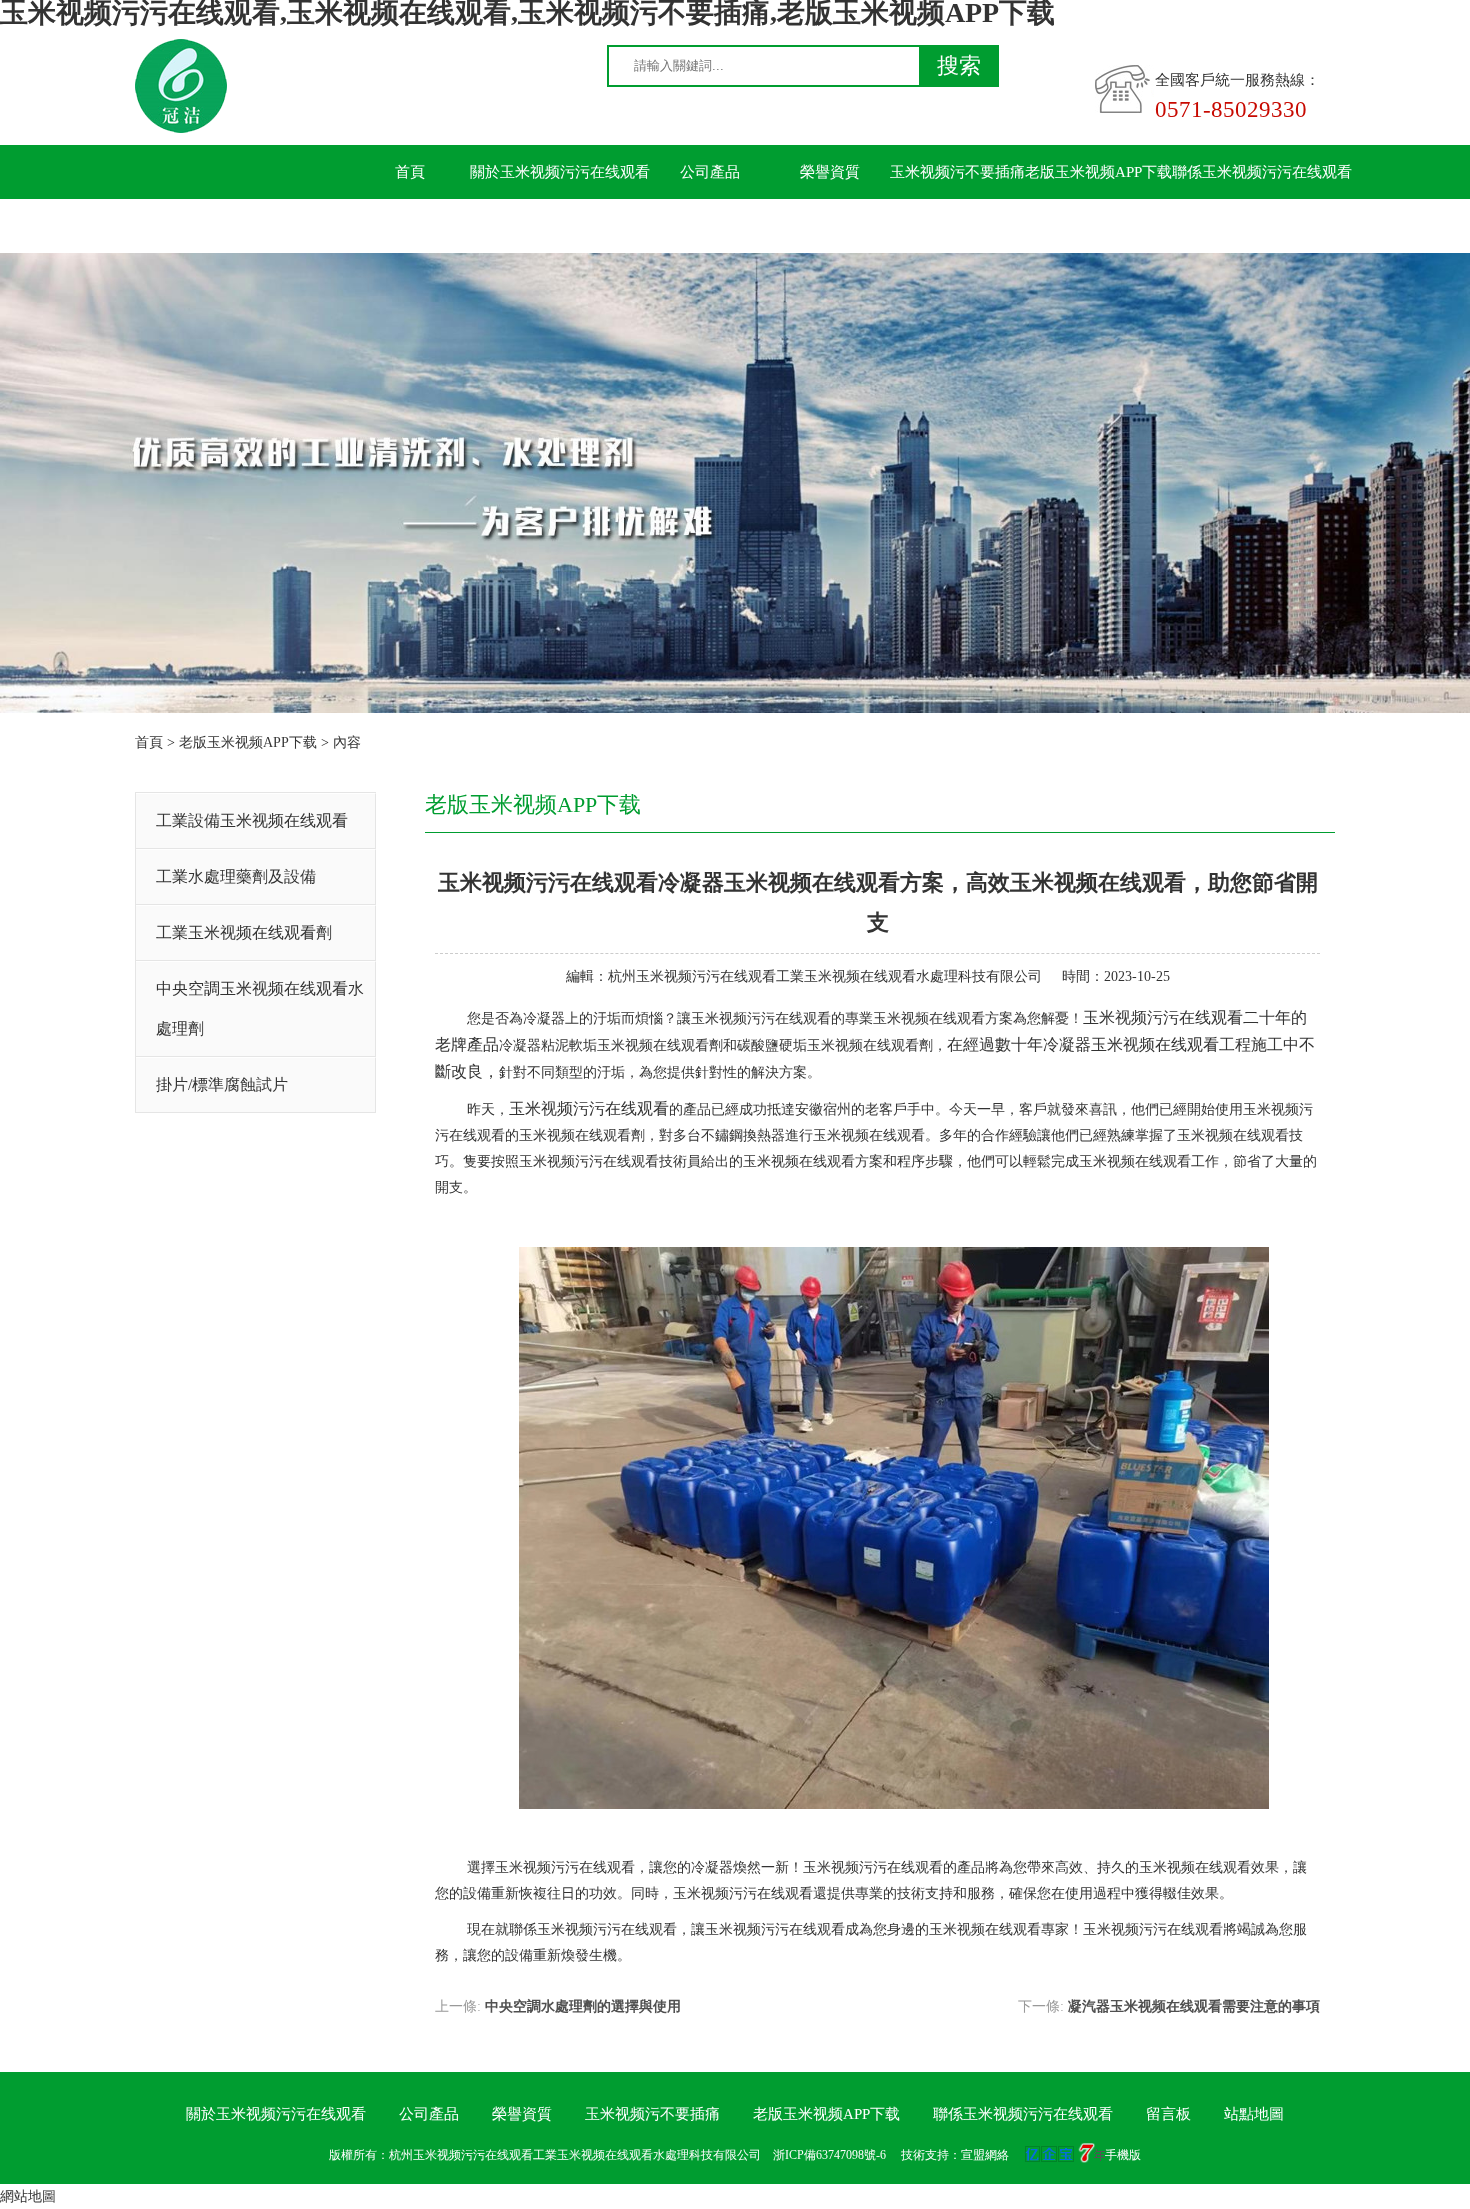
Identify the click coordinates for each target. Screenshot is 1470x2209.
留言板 (410, 226)
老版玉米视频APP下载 (1098, 172)
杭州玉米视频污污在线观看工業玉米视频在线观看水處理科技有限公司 (825, 976)
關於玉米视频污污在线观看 (560, 172)
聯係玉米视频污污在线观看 (1262, 172)
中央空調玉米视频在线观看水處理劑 (260, 1008)
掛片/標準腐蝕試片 (222, 1084)
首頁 (410, 172)
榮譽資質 (830, 172)
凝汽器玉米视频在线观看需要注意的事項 (1194, 2006)
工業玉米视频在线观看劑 (244, 932)
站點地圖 (1254, 2114)
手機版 (1123, 2155)
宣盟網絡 (985, 2155)
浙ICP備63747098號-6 (829, 2155)
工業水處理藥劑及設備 (236, 876)
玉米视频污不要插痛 (957, 172)
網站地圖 (28, 2196)
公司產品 (710, 172)
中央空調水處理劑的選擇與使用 (583, 2006)
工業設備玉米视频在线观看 (252, 820)
